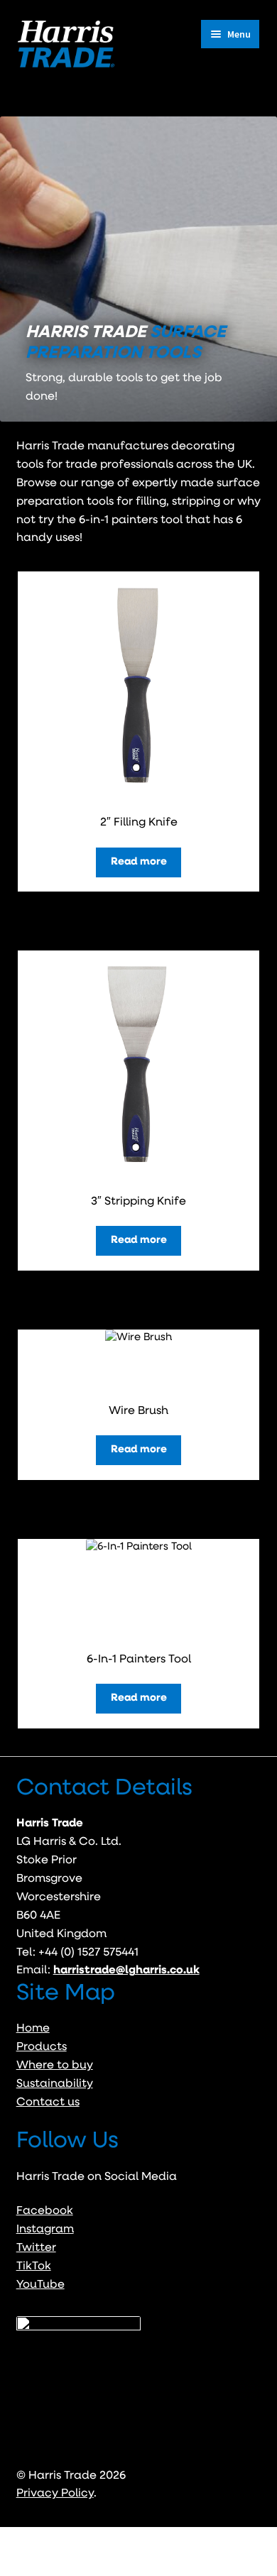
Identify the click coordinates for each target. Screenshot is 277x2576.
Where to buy (55, 2066)
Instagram (45, 2230)
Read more (139, 862)
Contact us (48, 2103)
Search (138, 2552)
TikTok (34, 2267)
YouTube (40, 2285)
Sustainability (55, 2084)
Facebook (45, 2211)
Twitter (36, 2248)
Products (42, 2047)
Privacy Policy (55, 2494)
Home (33, 2029)
